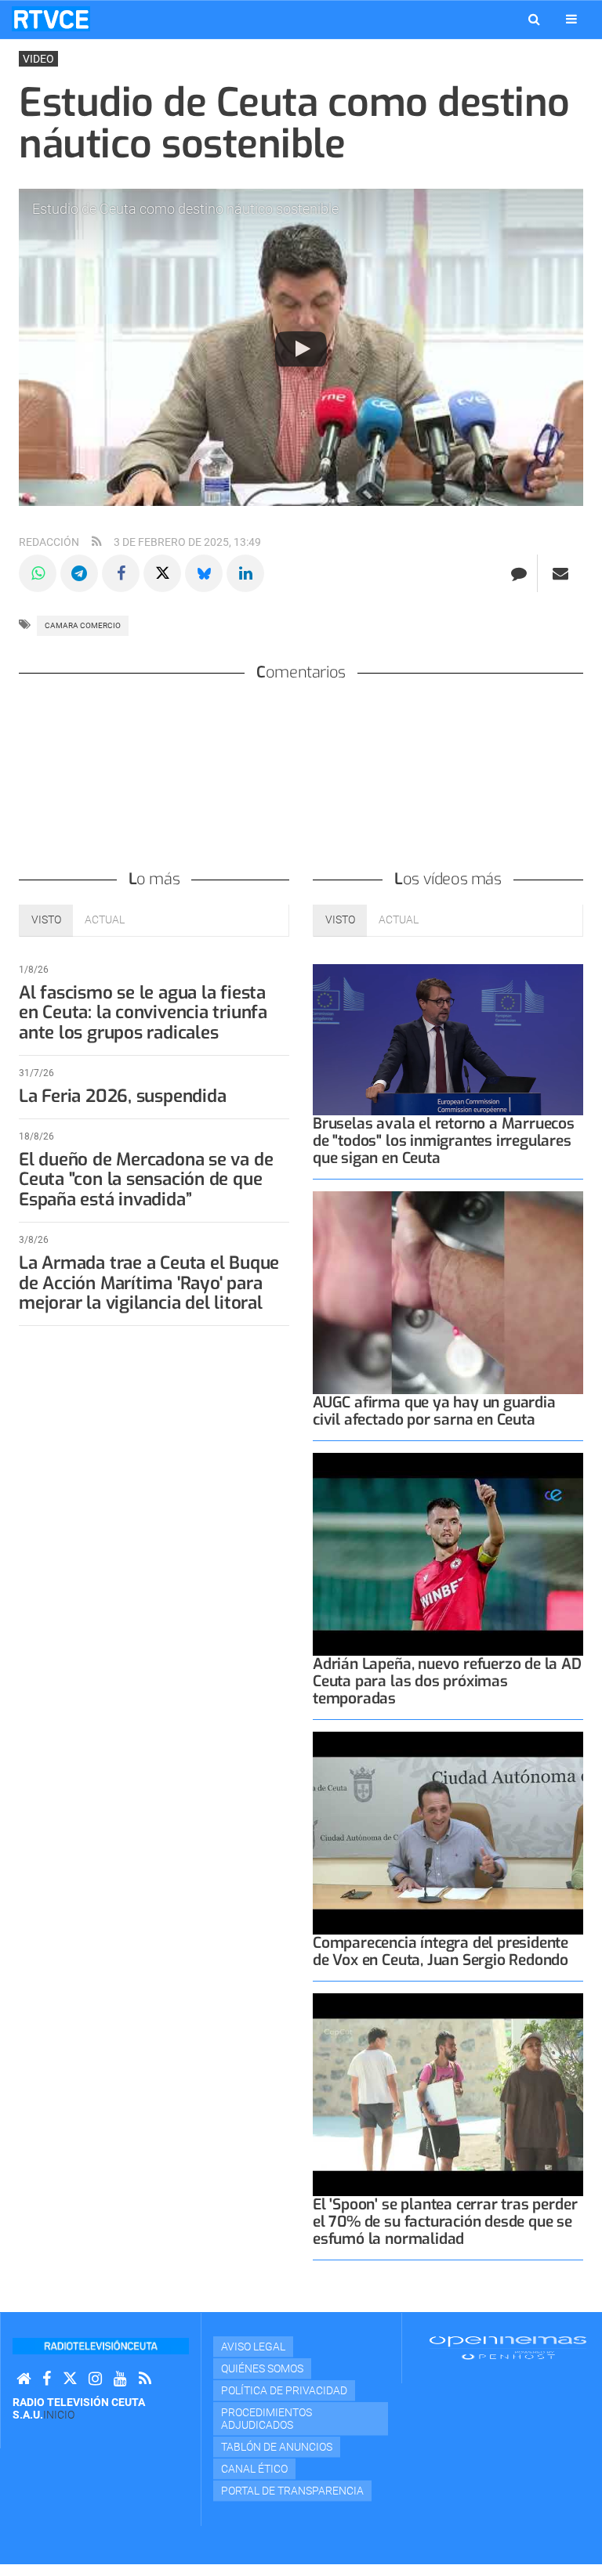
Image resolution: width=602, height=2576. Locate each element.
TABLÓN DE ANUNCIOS (277, 2447)
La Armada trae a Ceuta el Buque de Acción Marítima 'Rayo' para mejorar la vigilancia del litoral (149, 1283)
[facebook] (47, 2379)
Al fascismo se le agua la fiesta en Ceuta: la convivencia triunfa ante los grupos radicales (143, 1013)
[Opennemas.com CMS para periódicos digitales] (508, 2347)
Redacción (49, 542)
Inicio (59, 2415)
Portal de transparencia (292, 2491)
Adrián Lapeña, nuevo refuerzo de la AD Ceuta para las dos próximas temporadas (447, 1681)
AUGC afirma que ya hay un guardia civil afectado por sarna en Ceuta (434, 1411)
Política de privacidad (284, 2390)
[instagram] (95, 2379)
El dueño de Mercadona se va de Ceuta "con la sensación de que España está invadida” (146, 1180)
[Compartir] (38, 573)
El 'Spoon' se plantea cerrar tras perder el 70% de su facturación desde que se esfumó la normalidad (445, 2222)
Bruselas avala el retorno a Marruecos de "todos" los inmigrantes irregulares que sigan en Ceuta (444, 1141)
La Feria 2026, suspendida (122, 1096)
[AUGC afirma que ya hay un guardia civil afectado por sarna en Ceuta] (448, 1293)
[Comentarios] (519, 573)
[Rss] (96, 542)
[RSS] (145, 2379)
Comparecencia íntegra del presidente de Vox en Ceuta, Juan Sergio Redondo (441, 1951)
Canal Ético (254, 2469)
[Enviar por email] (560, 573)
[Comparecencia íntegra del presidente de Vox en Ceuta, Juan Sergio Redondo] (448, 1833)
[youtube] (120, 2379)
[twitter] (70, 2379)
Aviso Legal (253, 2347)
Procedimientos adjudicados (267, 2419)
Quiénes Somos (262, 2368)
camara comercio (83, 625)
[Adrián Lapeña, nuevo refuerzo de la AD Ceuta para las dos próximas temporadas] (448, 1554)
